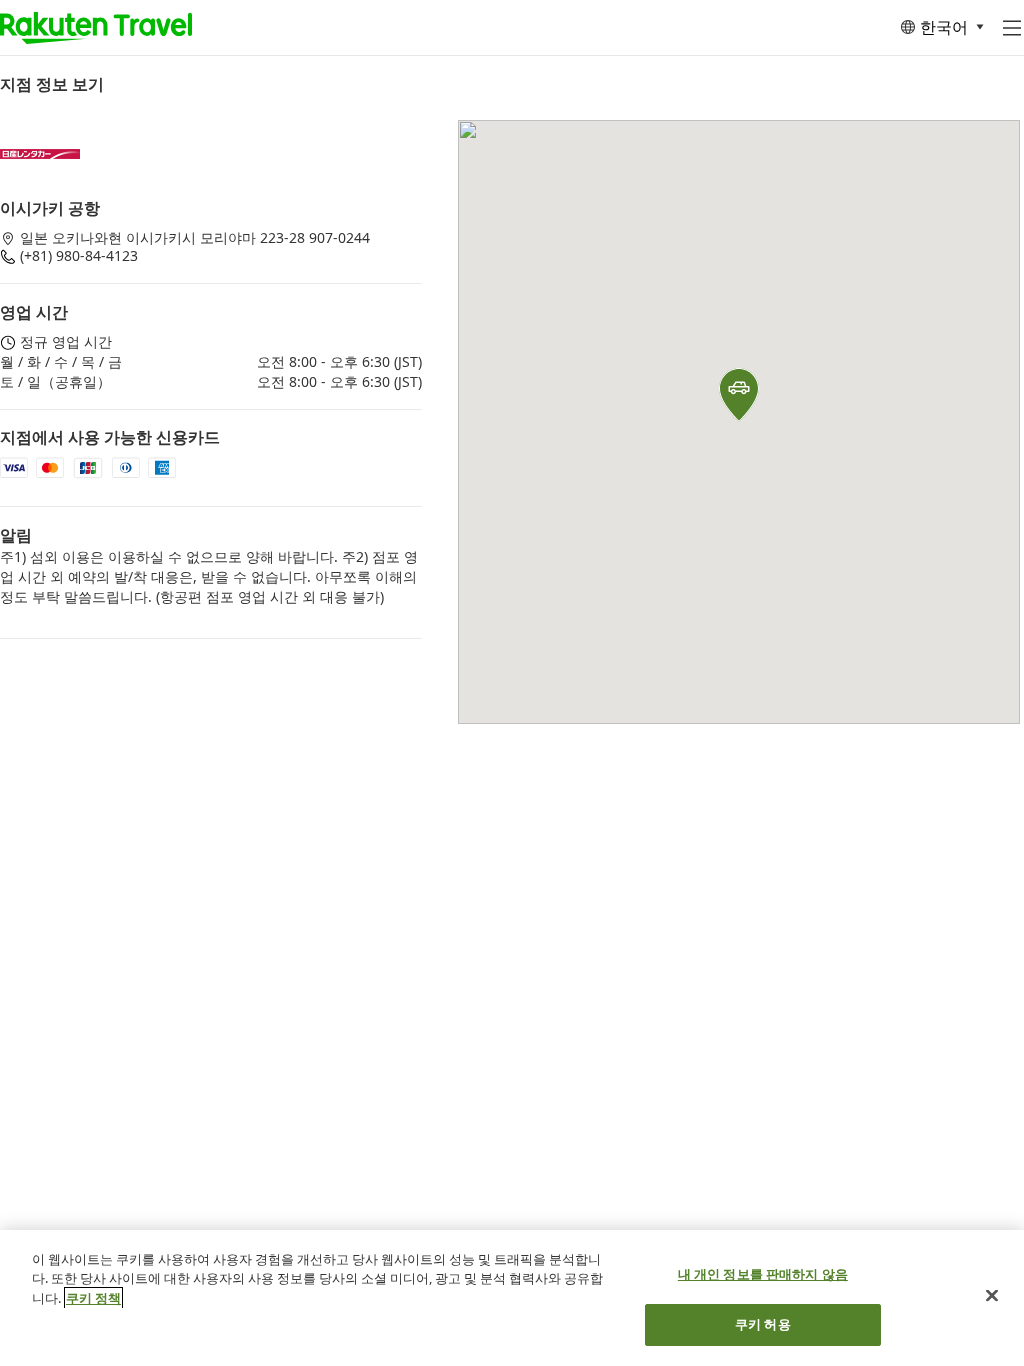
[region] (512, 1298)
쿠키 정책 (93, 1298)
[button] (739, 395)
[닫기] (992, 1295)
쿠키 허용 (763, 1324)
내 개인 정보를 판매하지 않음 (763, 1274)
